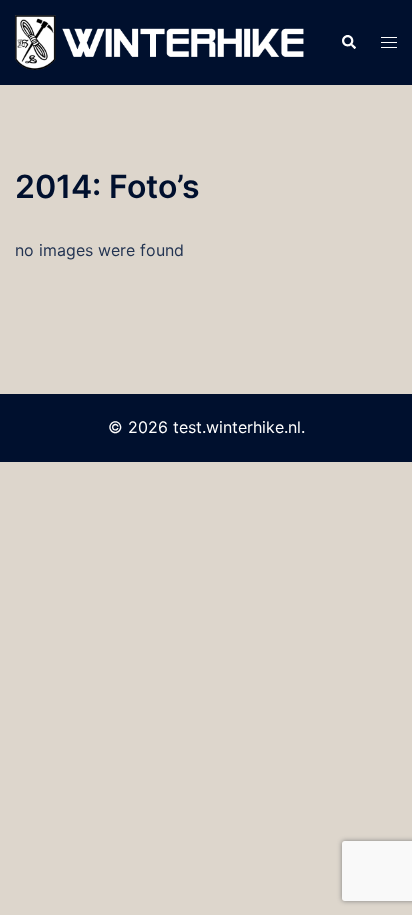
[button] (348, 43)
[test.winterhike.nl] (162, 41)
